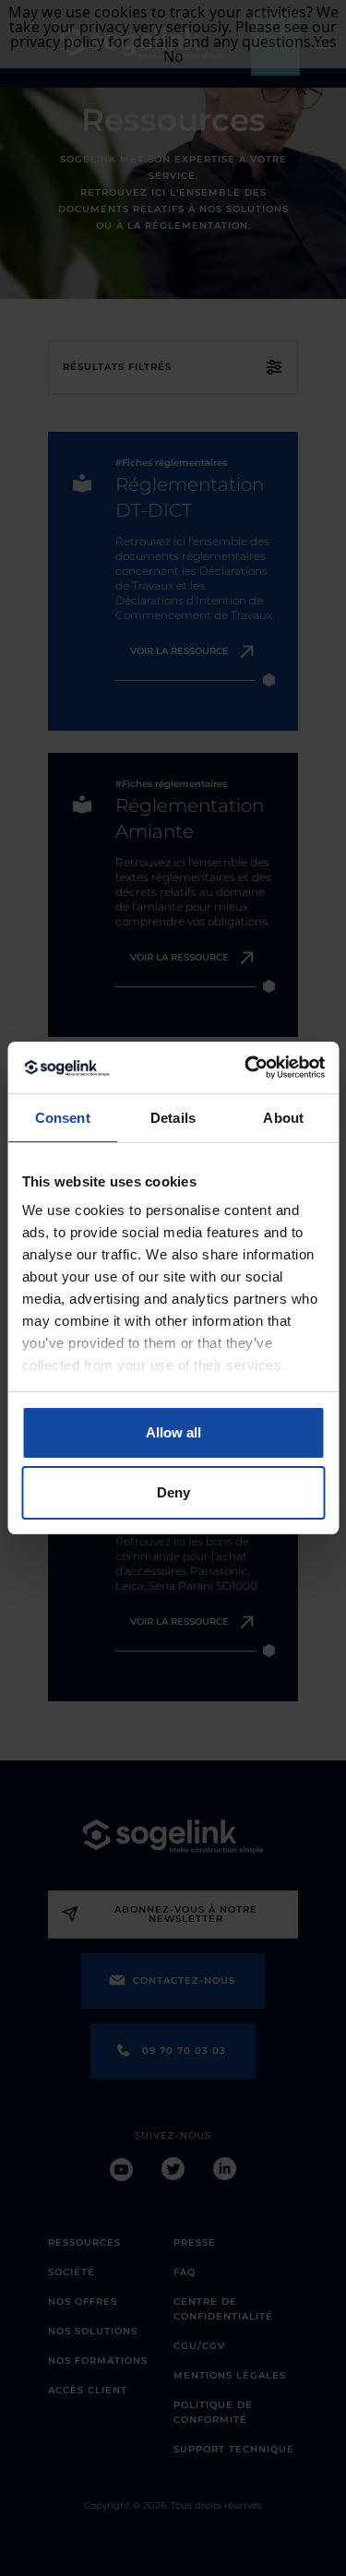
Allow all (173, 1432)
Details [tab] (173, 1118)
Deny (173, 1492)
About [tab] (283, 1118)
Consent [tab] (63, 1118)
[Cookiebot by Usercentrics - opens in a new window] (246, 1067)
